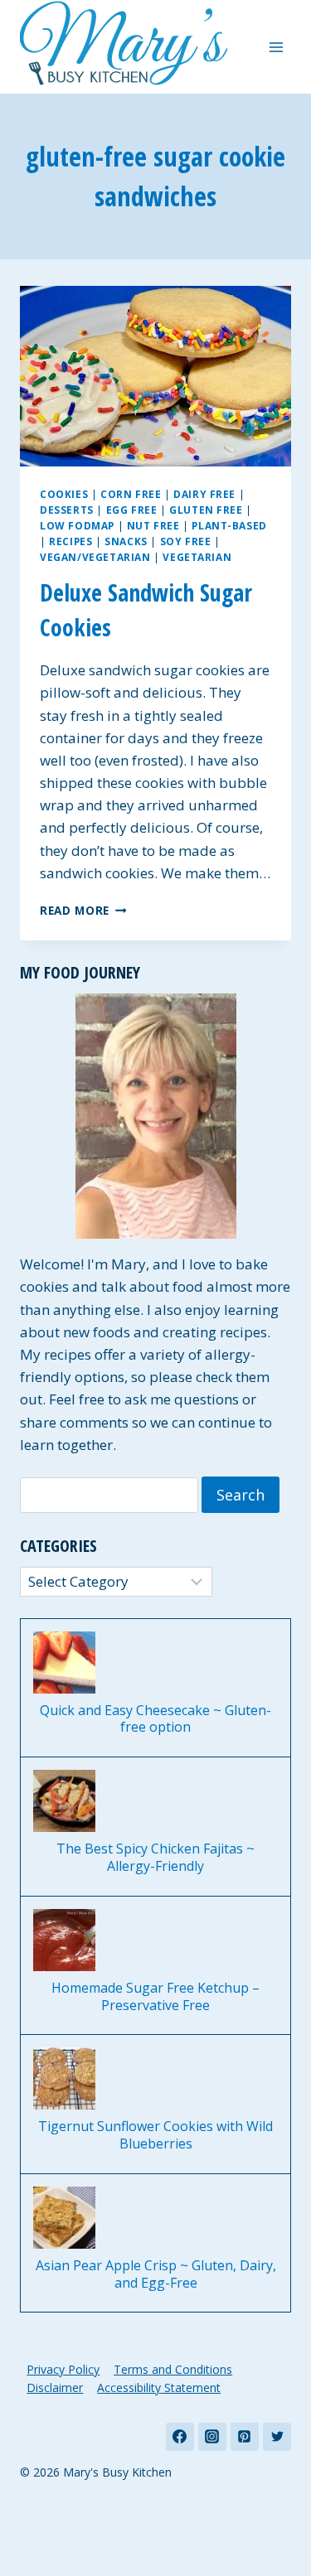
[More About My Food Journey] (155, 1116)
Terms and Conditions (173, 2369)
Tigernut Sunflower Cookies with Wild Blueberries (155, 2135)
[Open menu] (276, 47)
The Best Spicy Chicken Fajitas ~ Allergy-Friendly (155, 1858)
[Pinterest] (245, 2437)
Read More (83, 910)
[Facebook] (180, 2437)
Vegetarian (197, 557)
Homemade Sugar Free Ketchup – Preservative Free (155, 1997)
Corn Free (131, 494)
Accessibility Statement (159, 2388)
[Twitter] (277, 2437)
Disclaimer (55, 2388)
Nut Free (153, 525)
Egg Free (132, 510)
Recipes (70, 541)
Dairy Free (204, 494)
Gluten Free (206, 510)
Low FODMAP (77, 525)
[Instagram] (212, 2437)
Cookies (64, 494)
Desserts (67, 510)
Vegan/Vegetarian (95, 557)
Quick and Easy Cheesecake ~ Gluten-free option (155, 1719)
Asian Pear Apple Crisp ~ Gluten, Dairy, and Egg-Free (156, 2274)
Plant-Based (229, 525)
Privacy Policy (63, 2369)
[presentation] (155, 376)
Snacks (126, 541)
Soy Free (186, 541)
